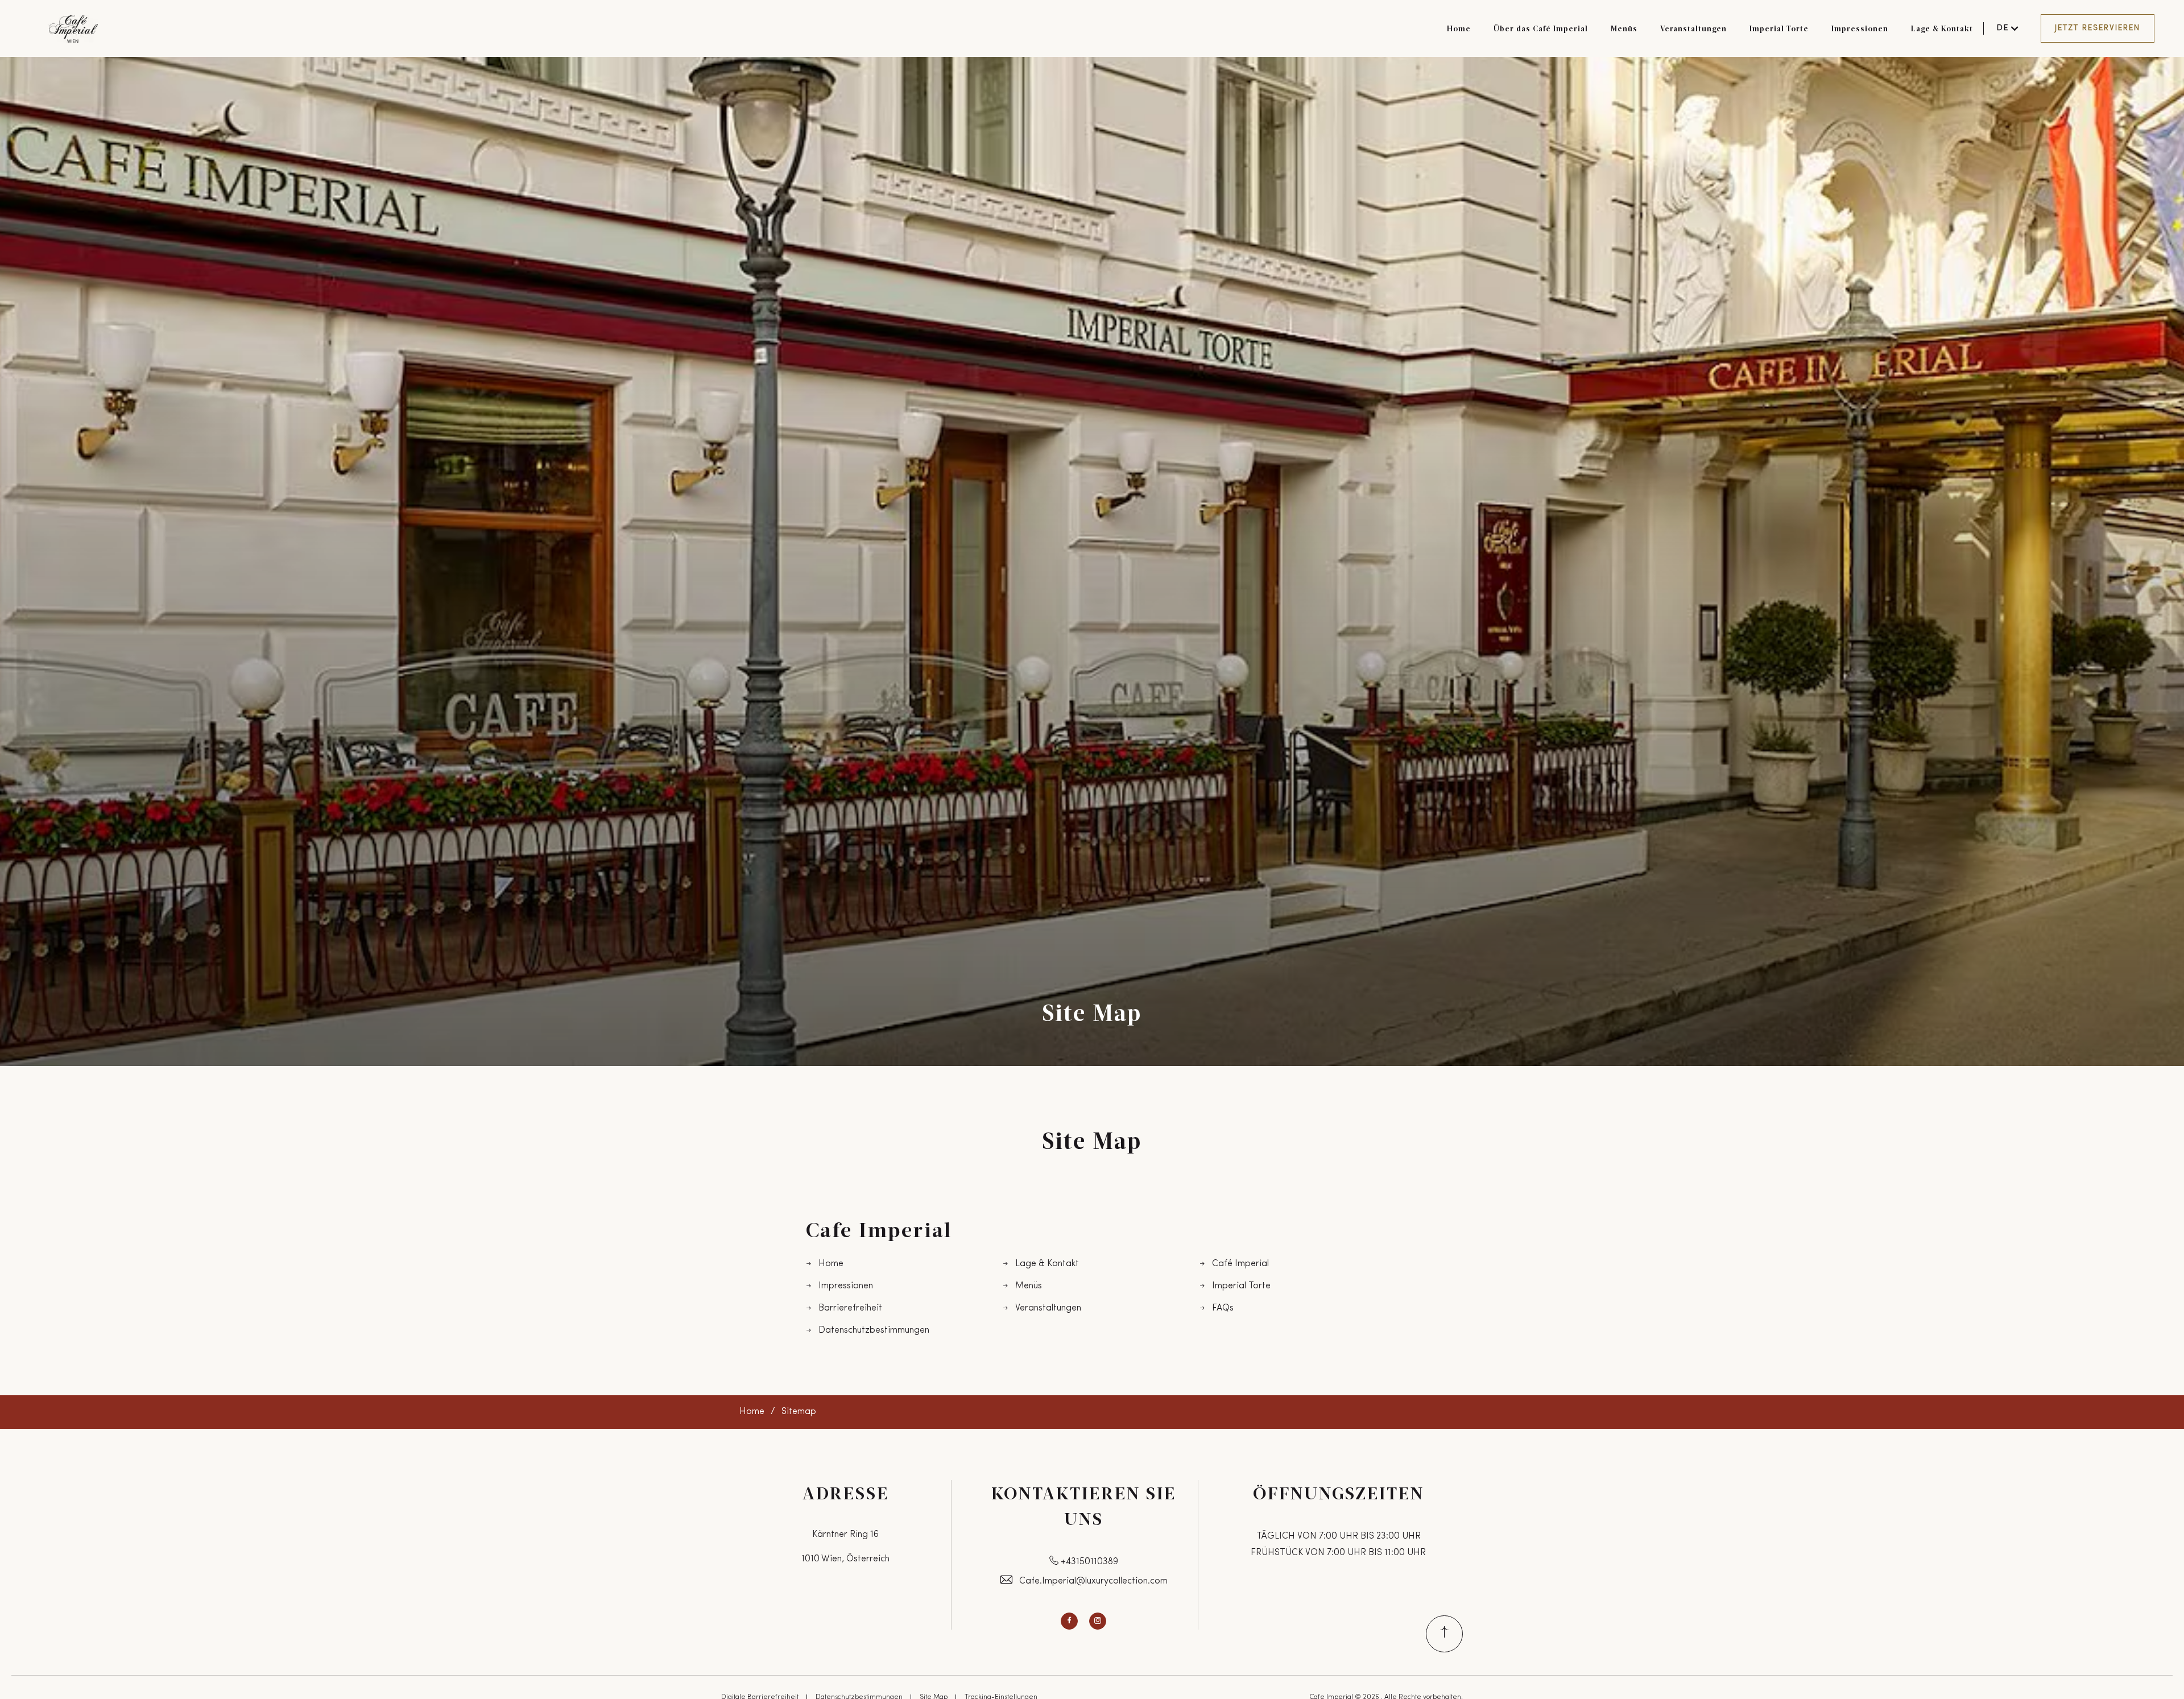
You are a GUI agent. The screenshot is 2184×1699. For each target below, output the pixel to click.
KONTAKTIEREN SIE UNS (1084, 1505)
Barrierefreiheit (850, 1308)
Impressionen (1860, 28)
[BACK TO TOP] (1444, 1634)
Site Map (1092, 1012)
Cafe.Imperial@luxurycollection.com (1093, 1581)
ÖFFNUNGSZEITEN (1339, 1493)
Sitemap (799, 1412)
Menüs (1624, 28)
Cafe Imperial (879, 1229)
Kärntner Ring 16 (845, 1535)
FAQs (1223, 1308)
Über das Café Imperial (1541, 28)
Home (1459, 28)
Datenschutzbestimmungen (874, 1330)
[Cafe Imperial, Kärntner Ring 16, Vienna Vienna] (73, 29)
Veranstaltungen (1693, 28)
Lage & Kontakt (1942, 28)
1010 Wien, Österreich (845, 1559)
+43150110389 (1089, 1562)
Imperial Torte (1779, 28)
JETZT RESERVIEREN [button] (2098, 28)
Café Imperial (1240, 1264)
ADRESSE (846, 1493)
